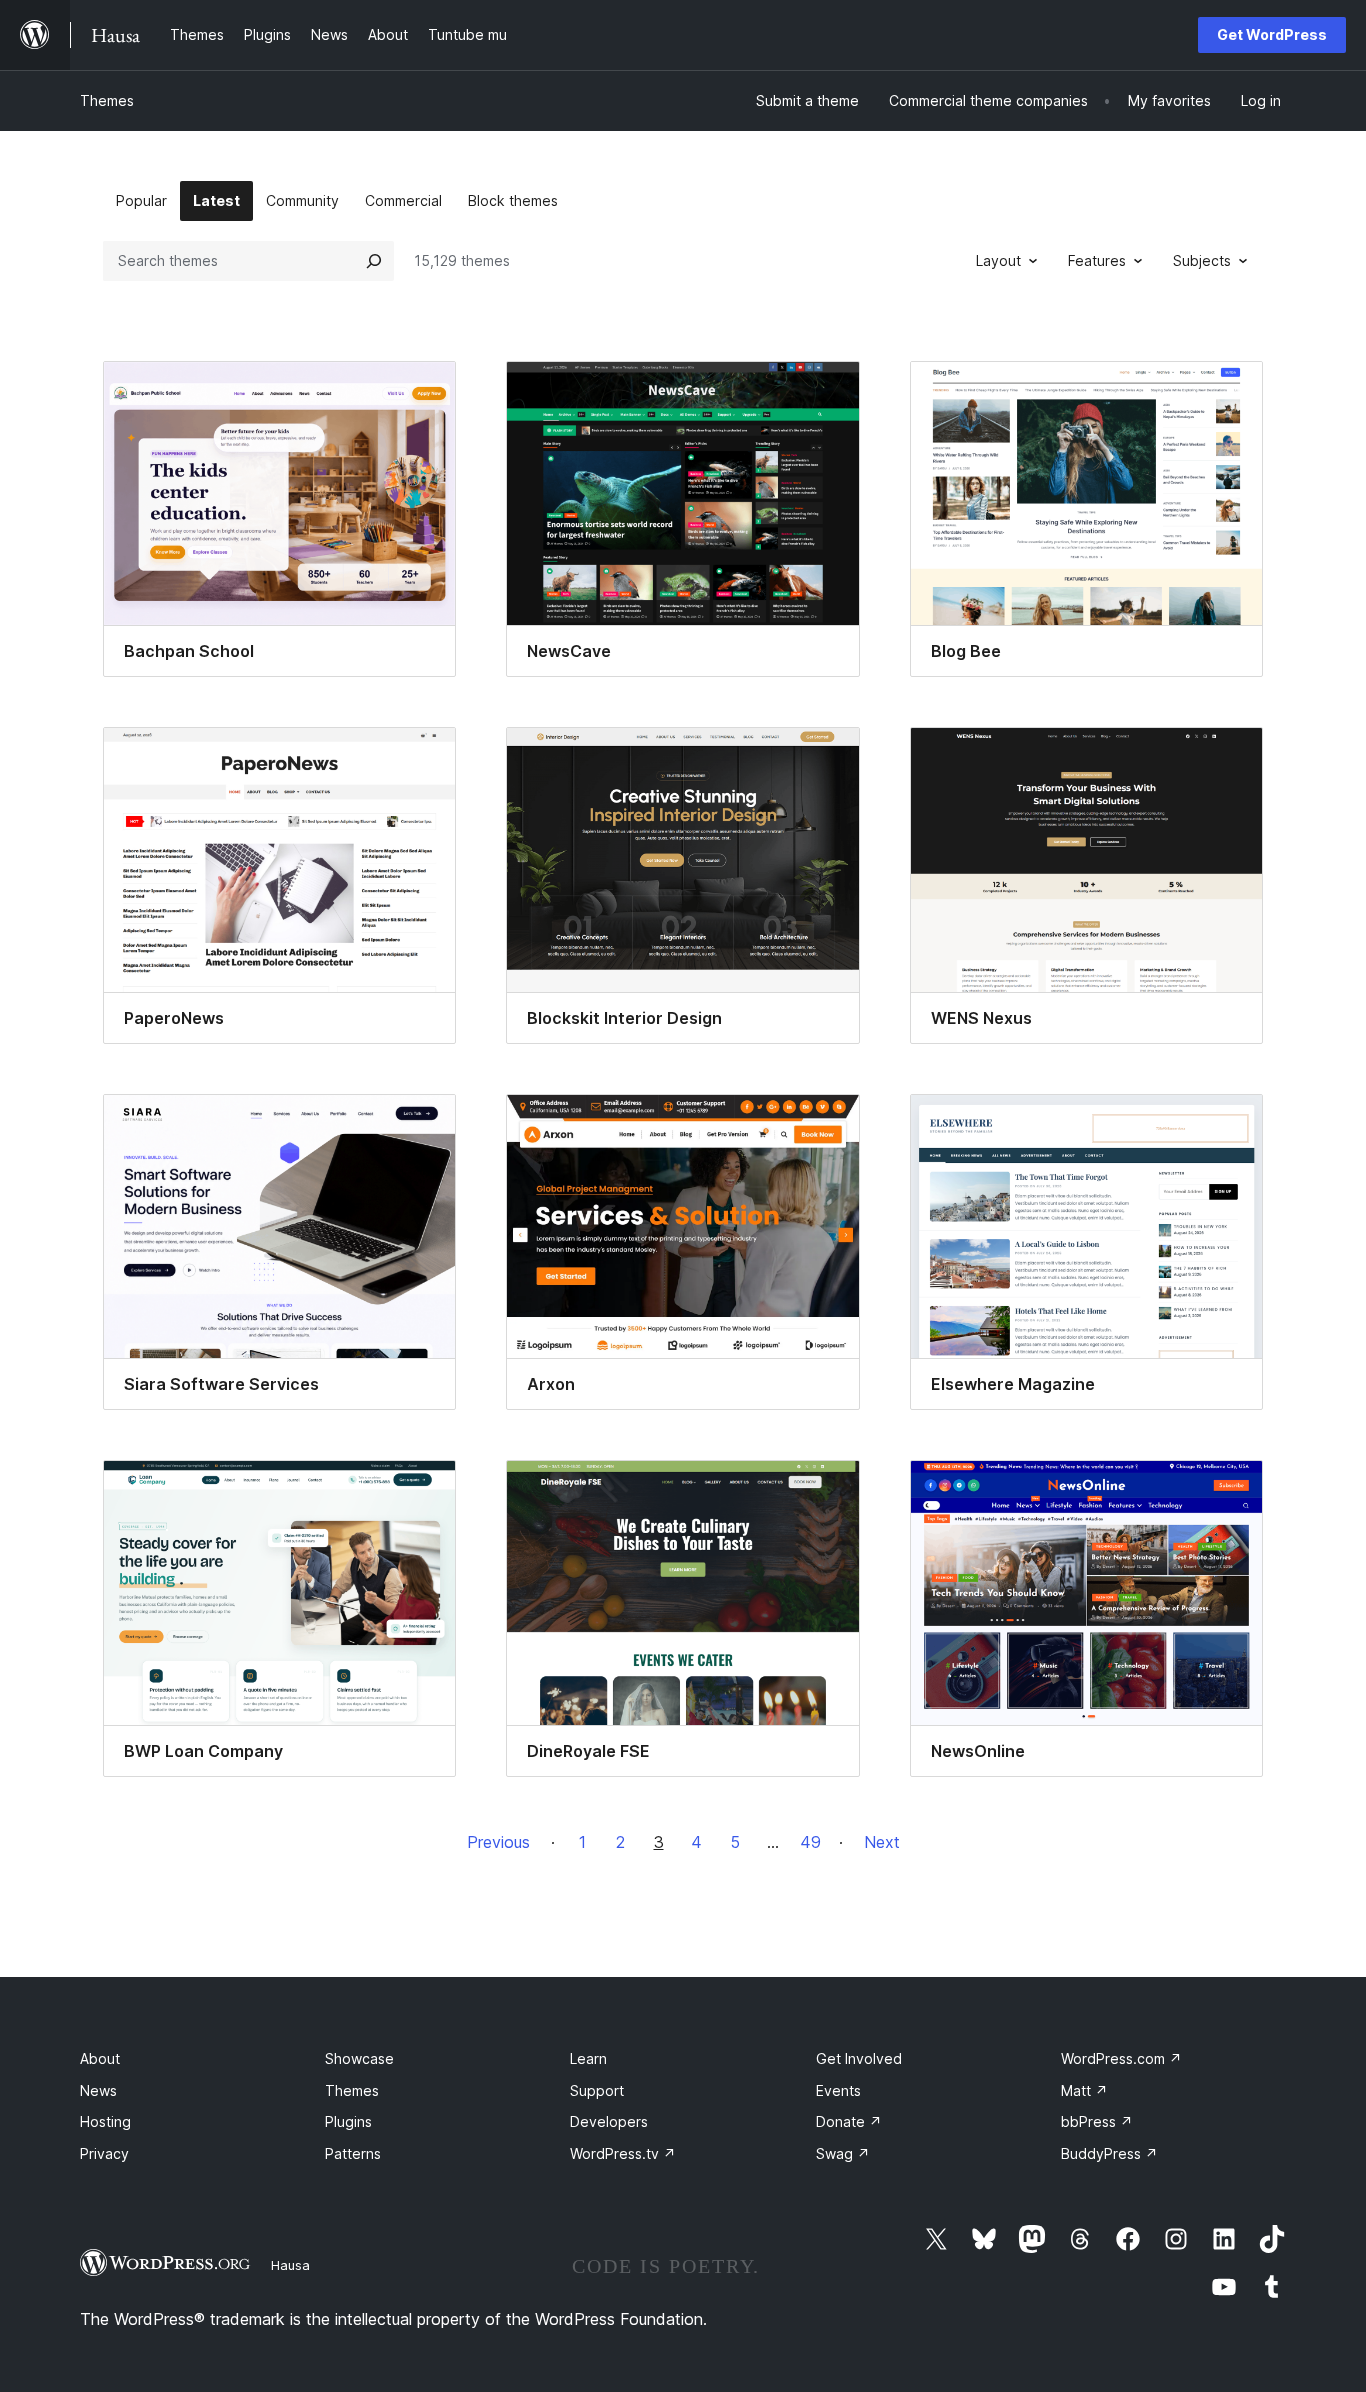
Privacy (104, 2153)
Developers (609, 2121)
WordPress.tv (623, 2153)
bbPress (1097, 2121)
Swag (843, 2153)
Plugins (348, 2121)
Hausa (290, 2265)
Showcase (359, 2058)
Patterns (353, 2153)
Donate (849, 2121)
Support (597, 2090)
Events (838, 2090)
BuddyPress (1109, 2153)
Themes (107, 100)
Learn (588, 2058)
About (100, 2058)
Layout (998, 260)
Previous (498, 1842)
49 (810, 1842)
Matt (1084, 2090)
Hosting (105, 2121)
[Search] (374, 261)
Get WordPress (1272, 34)
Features (1097, 260)
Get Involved (859, 2058)
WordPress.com (1121, 2058)
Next (882, 1842)
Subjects (1202, 260)
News (98, 2090)
